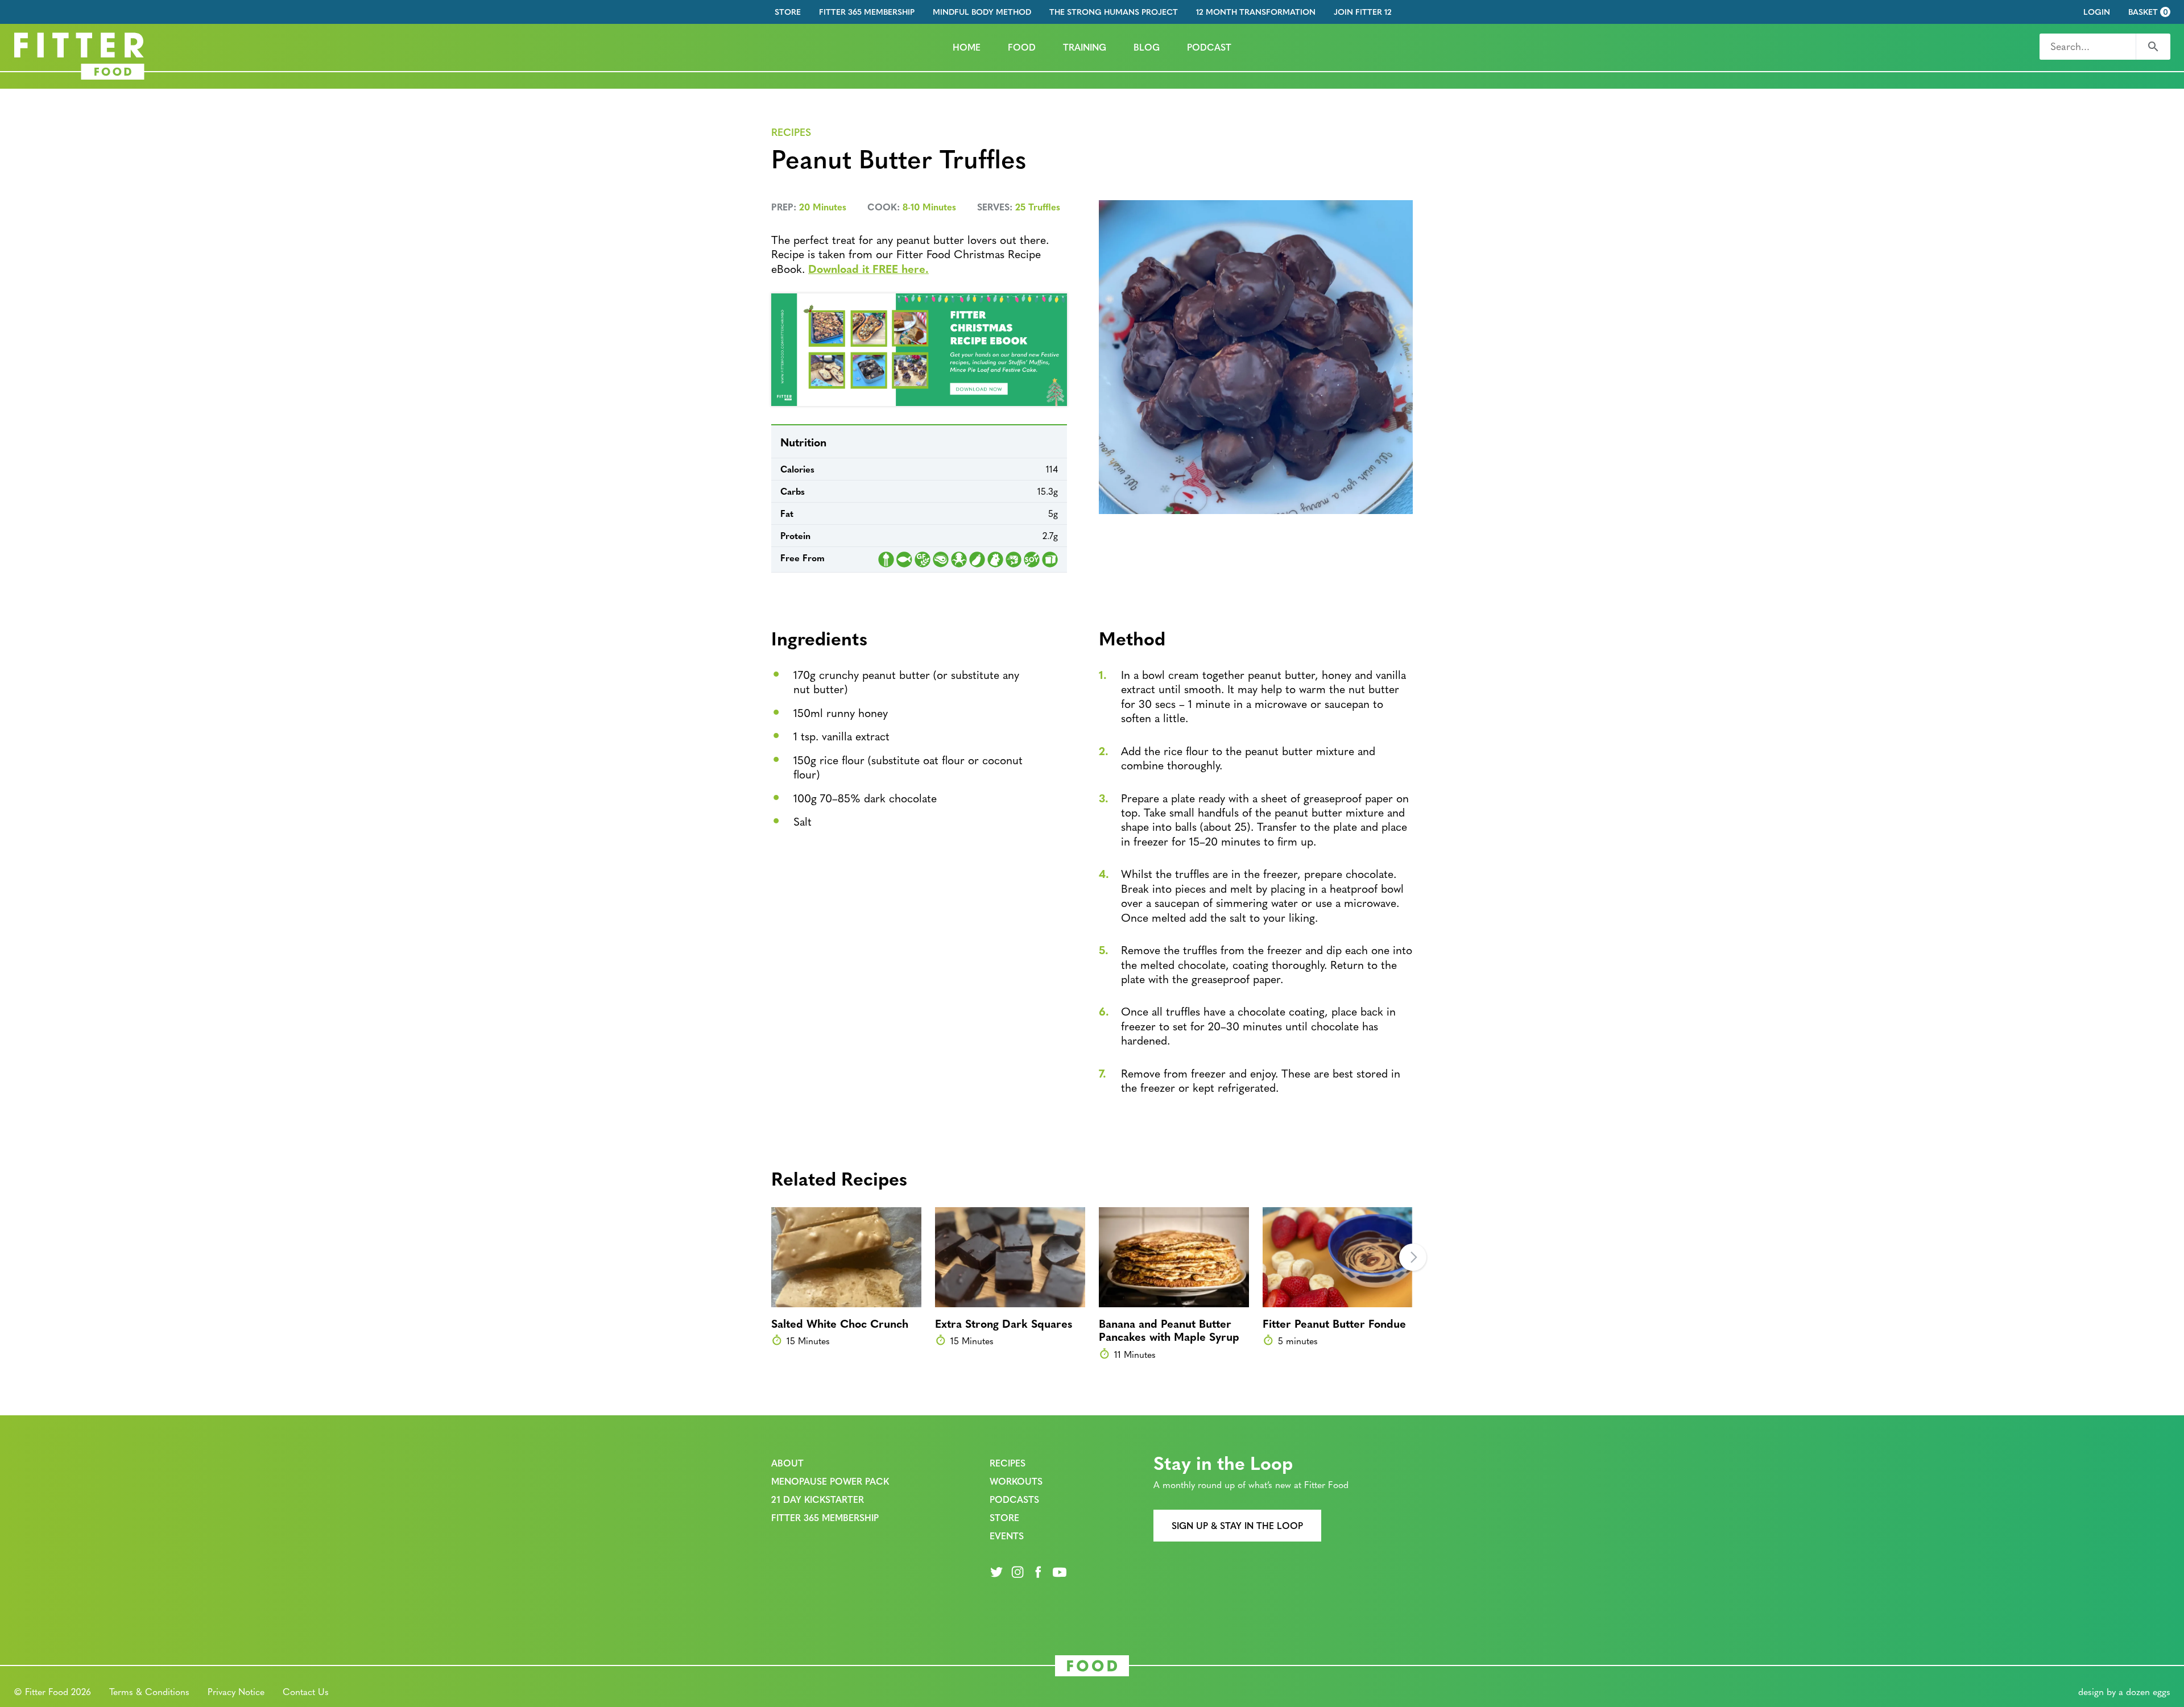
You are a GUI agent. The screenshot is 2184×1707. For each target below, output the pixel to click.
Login (2097, 12)
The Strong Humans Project (1114, 12)
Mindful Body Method (982, 12)
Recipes (791, 132)
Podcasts (1014, 1499)
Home (967, 47)
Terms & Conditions (149, 1691)
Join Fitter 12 (1363, 12)
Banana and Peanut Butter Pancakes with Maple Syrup (1169, 1329)
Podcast (1209, 47)
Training (1085, 47)
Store (788, 12)
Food (1022, 47)
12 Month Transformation (1256, 12)
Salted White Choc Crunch (840, 1323)
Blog (1147, 47)
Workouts (1016, 1481)
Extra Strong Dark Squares (1004, 1323)
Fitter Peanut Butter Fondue (1334, 1323)
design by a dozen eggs (2124, 1691)
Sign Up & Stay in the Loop (1237, 1525)
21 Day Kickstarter (818, 1499)
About (787, 1463)
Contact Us (306, 1691)
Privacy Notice (236, 1691)
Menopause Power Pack (830, 1481)
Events (1007, 1536)
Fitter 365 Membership (867, 12)
